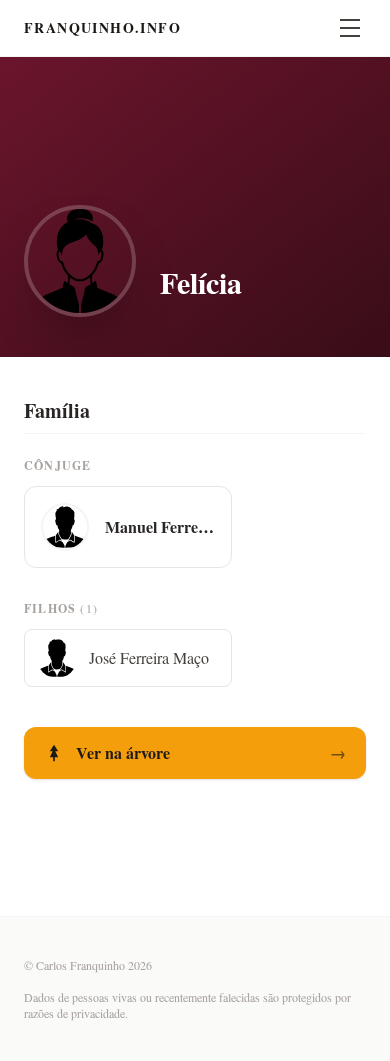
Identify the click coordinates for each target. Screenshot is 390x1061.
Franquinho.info (102, 28)
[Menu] (350, 28)
